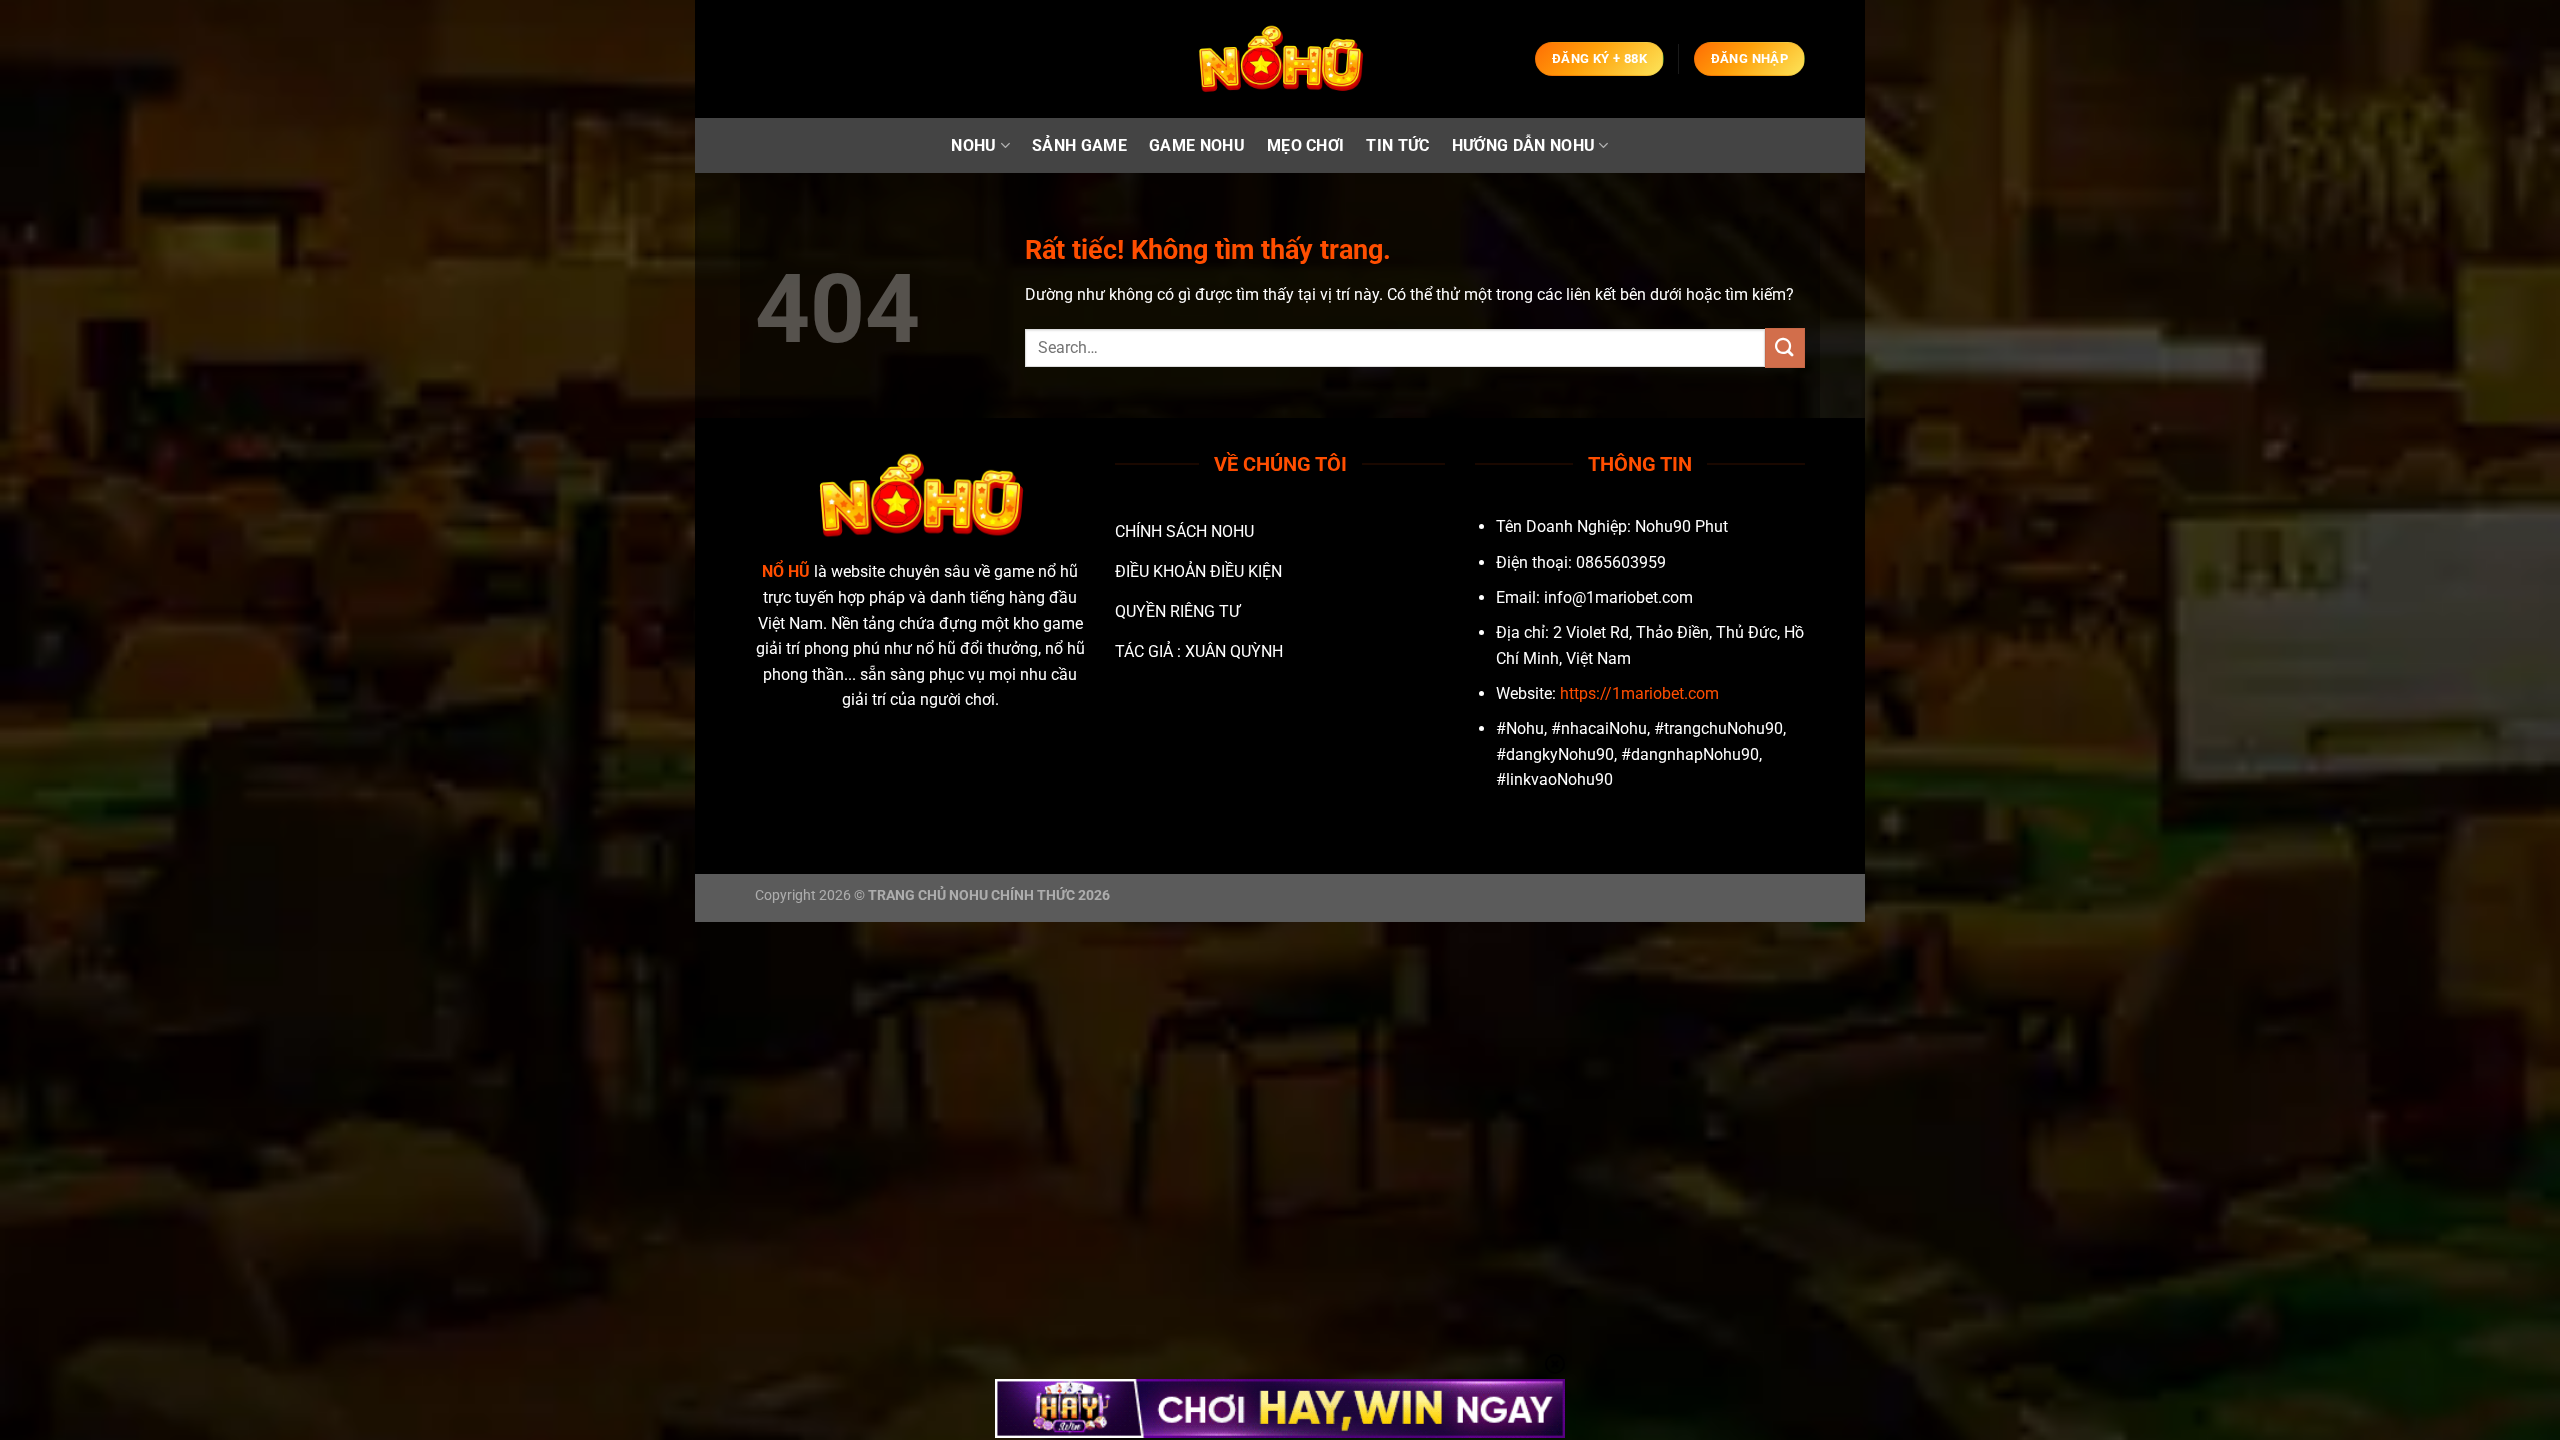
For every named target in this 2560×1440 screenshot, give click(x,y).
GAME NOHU (1197, 145)
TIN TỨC (1397, 145)
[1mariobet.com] (1280, 59)
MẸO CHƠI (1306, 145)
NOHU (973, 145)
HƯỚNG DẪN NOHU (1523, 145)
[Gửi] (1785, 347)
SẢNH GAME (1079, 145)
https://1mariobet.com (1639, 693)
